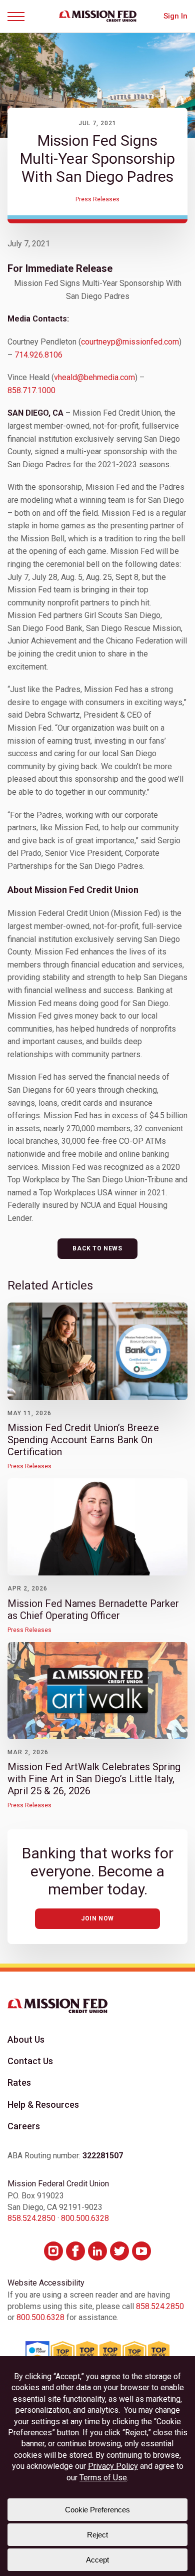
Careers (24, 2126)
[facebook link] (75, 2251)
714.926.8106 (38, 355)
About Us (26, 2039)
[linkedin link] (97, 2251)
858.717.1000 (31, 390)
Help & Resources (43, 2105)
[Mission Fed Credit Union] (98, 16)
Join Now (97, 1918)
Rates (19, 2082)
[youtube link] (141, 2251)
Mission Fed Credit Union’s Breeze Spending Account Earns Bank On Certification (83, 1440)
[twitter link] (119, 2251)
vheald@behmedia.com (94, 377)
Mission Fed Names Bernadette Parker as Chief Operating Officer (93, 1609)
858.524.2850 (31, 2218)
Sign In (175, 16)
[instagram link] (53, 2251)
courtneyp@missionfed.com (130, 342)
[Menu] (19, 17)
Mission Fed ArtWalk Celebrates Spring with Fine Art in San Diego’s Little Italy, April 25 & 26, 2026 (94, 1779)
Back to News (97, 1248)
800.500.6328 (85, 2218)
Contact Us (30, 2061)
